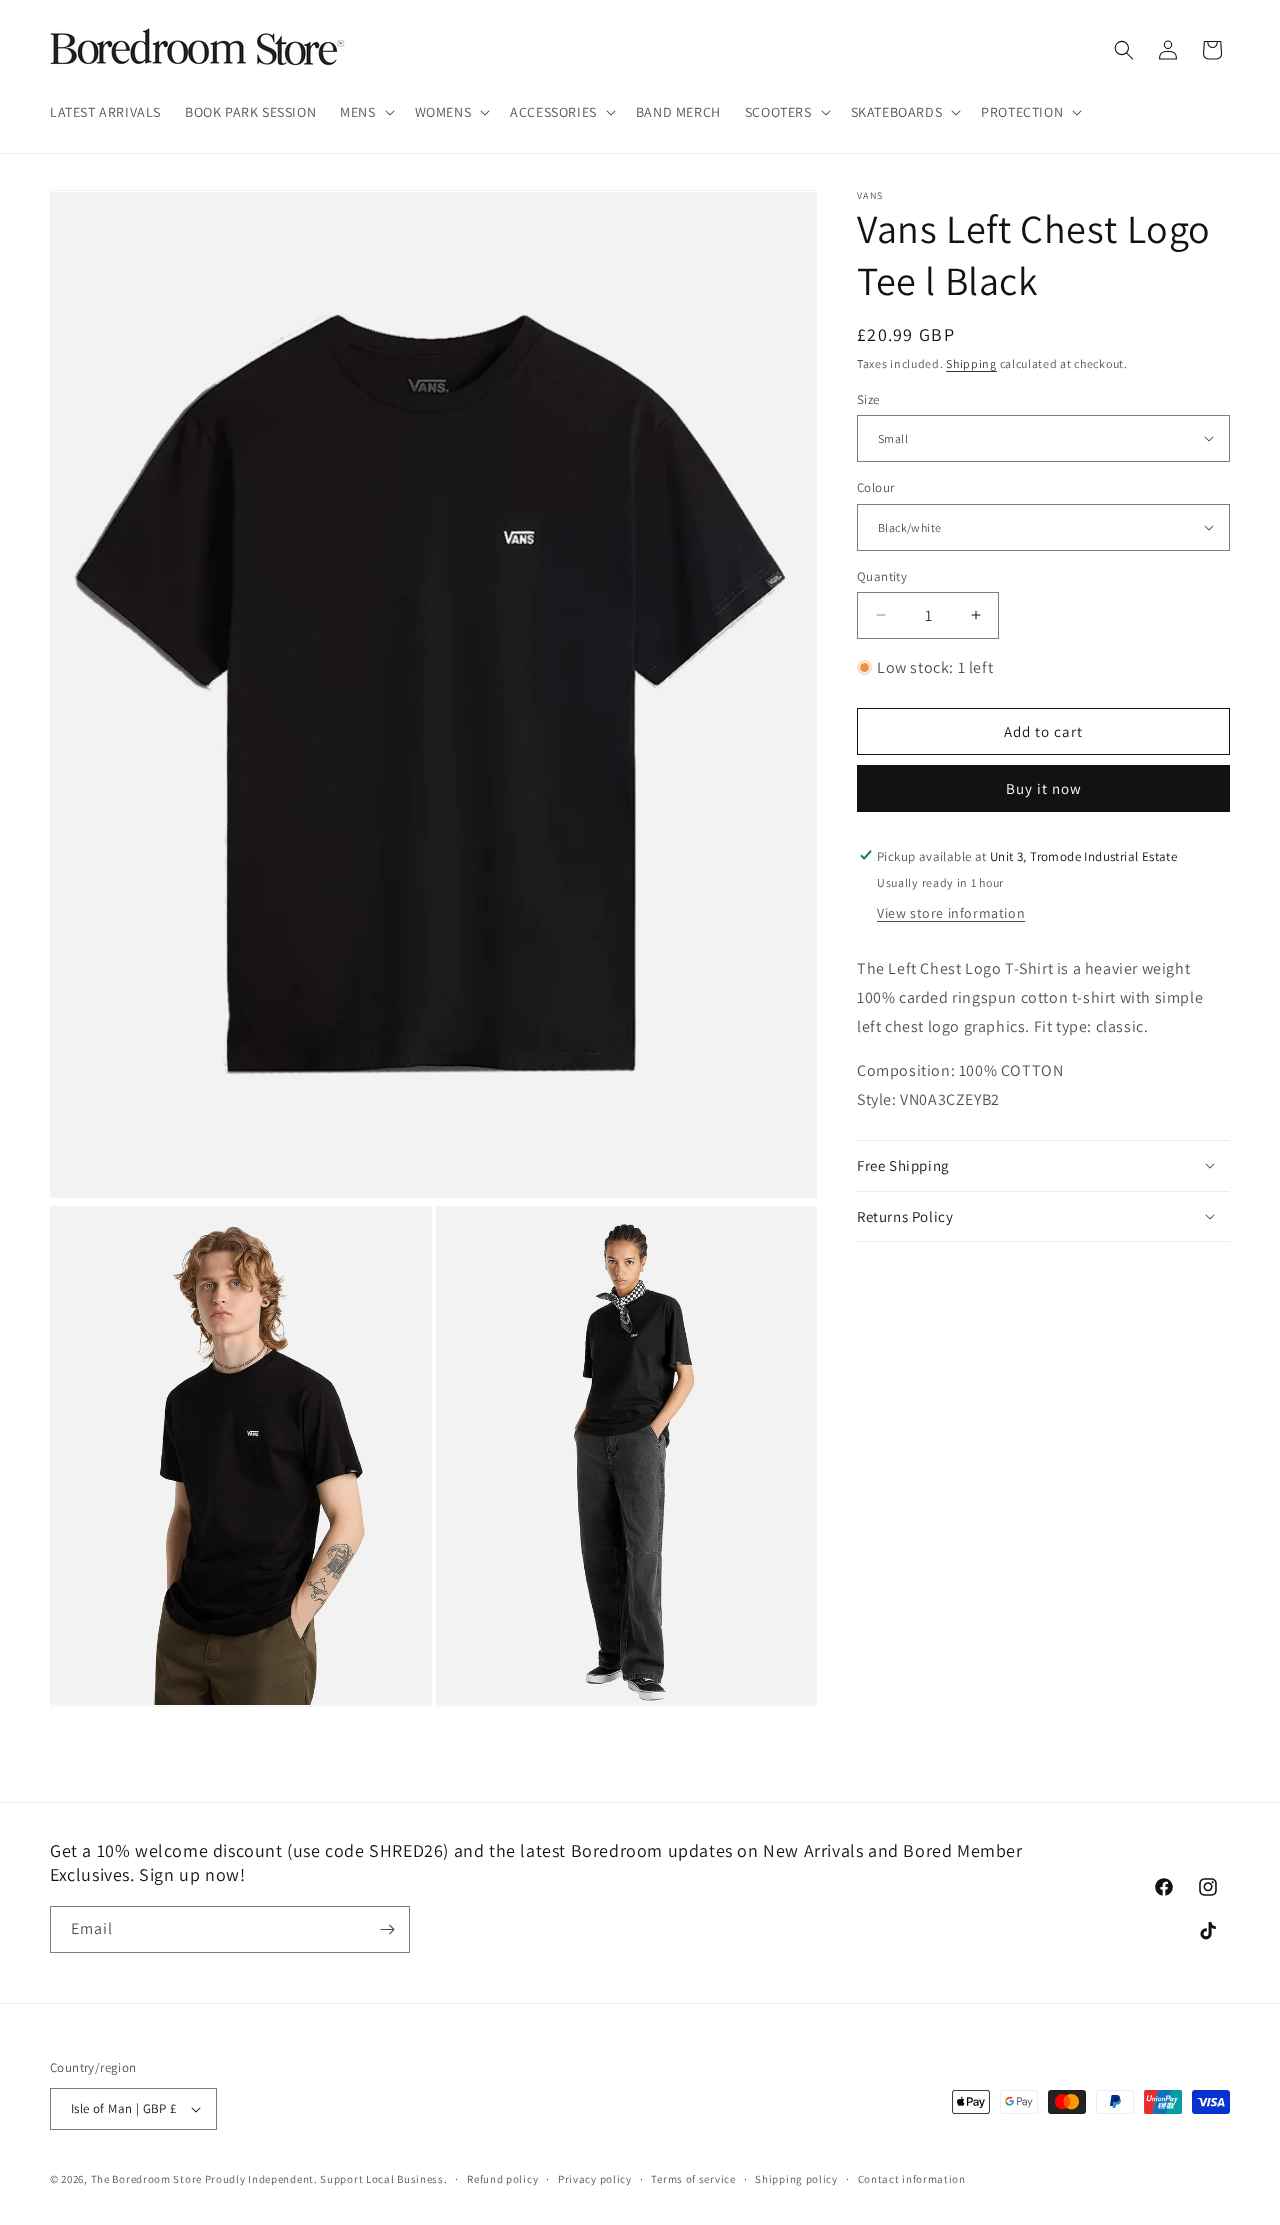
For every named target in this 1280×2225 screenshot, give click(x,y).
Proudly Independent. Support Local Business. (326, 2179)
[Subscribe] (387, 1929)
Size (868, 398)
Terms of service (693, 2179)
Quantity (882, 575)
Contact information (912, 2179)
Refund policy (502, 2179)
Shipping (971, 363)
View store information (951, 912)
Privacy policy (595, 2179)
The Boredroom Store (146, 2179)
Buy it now (1044, 787)
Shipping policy (796, 2179)
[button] (365, 112)
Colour (875, 487)
